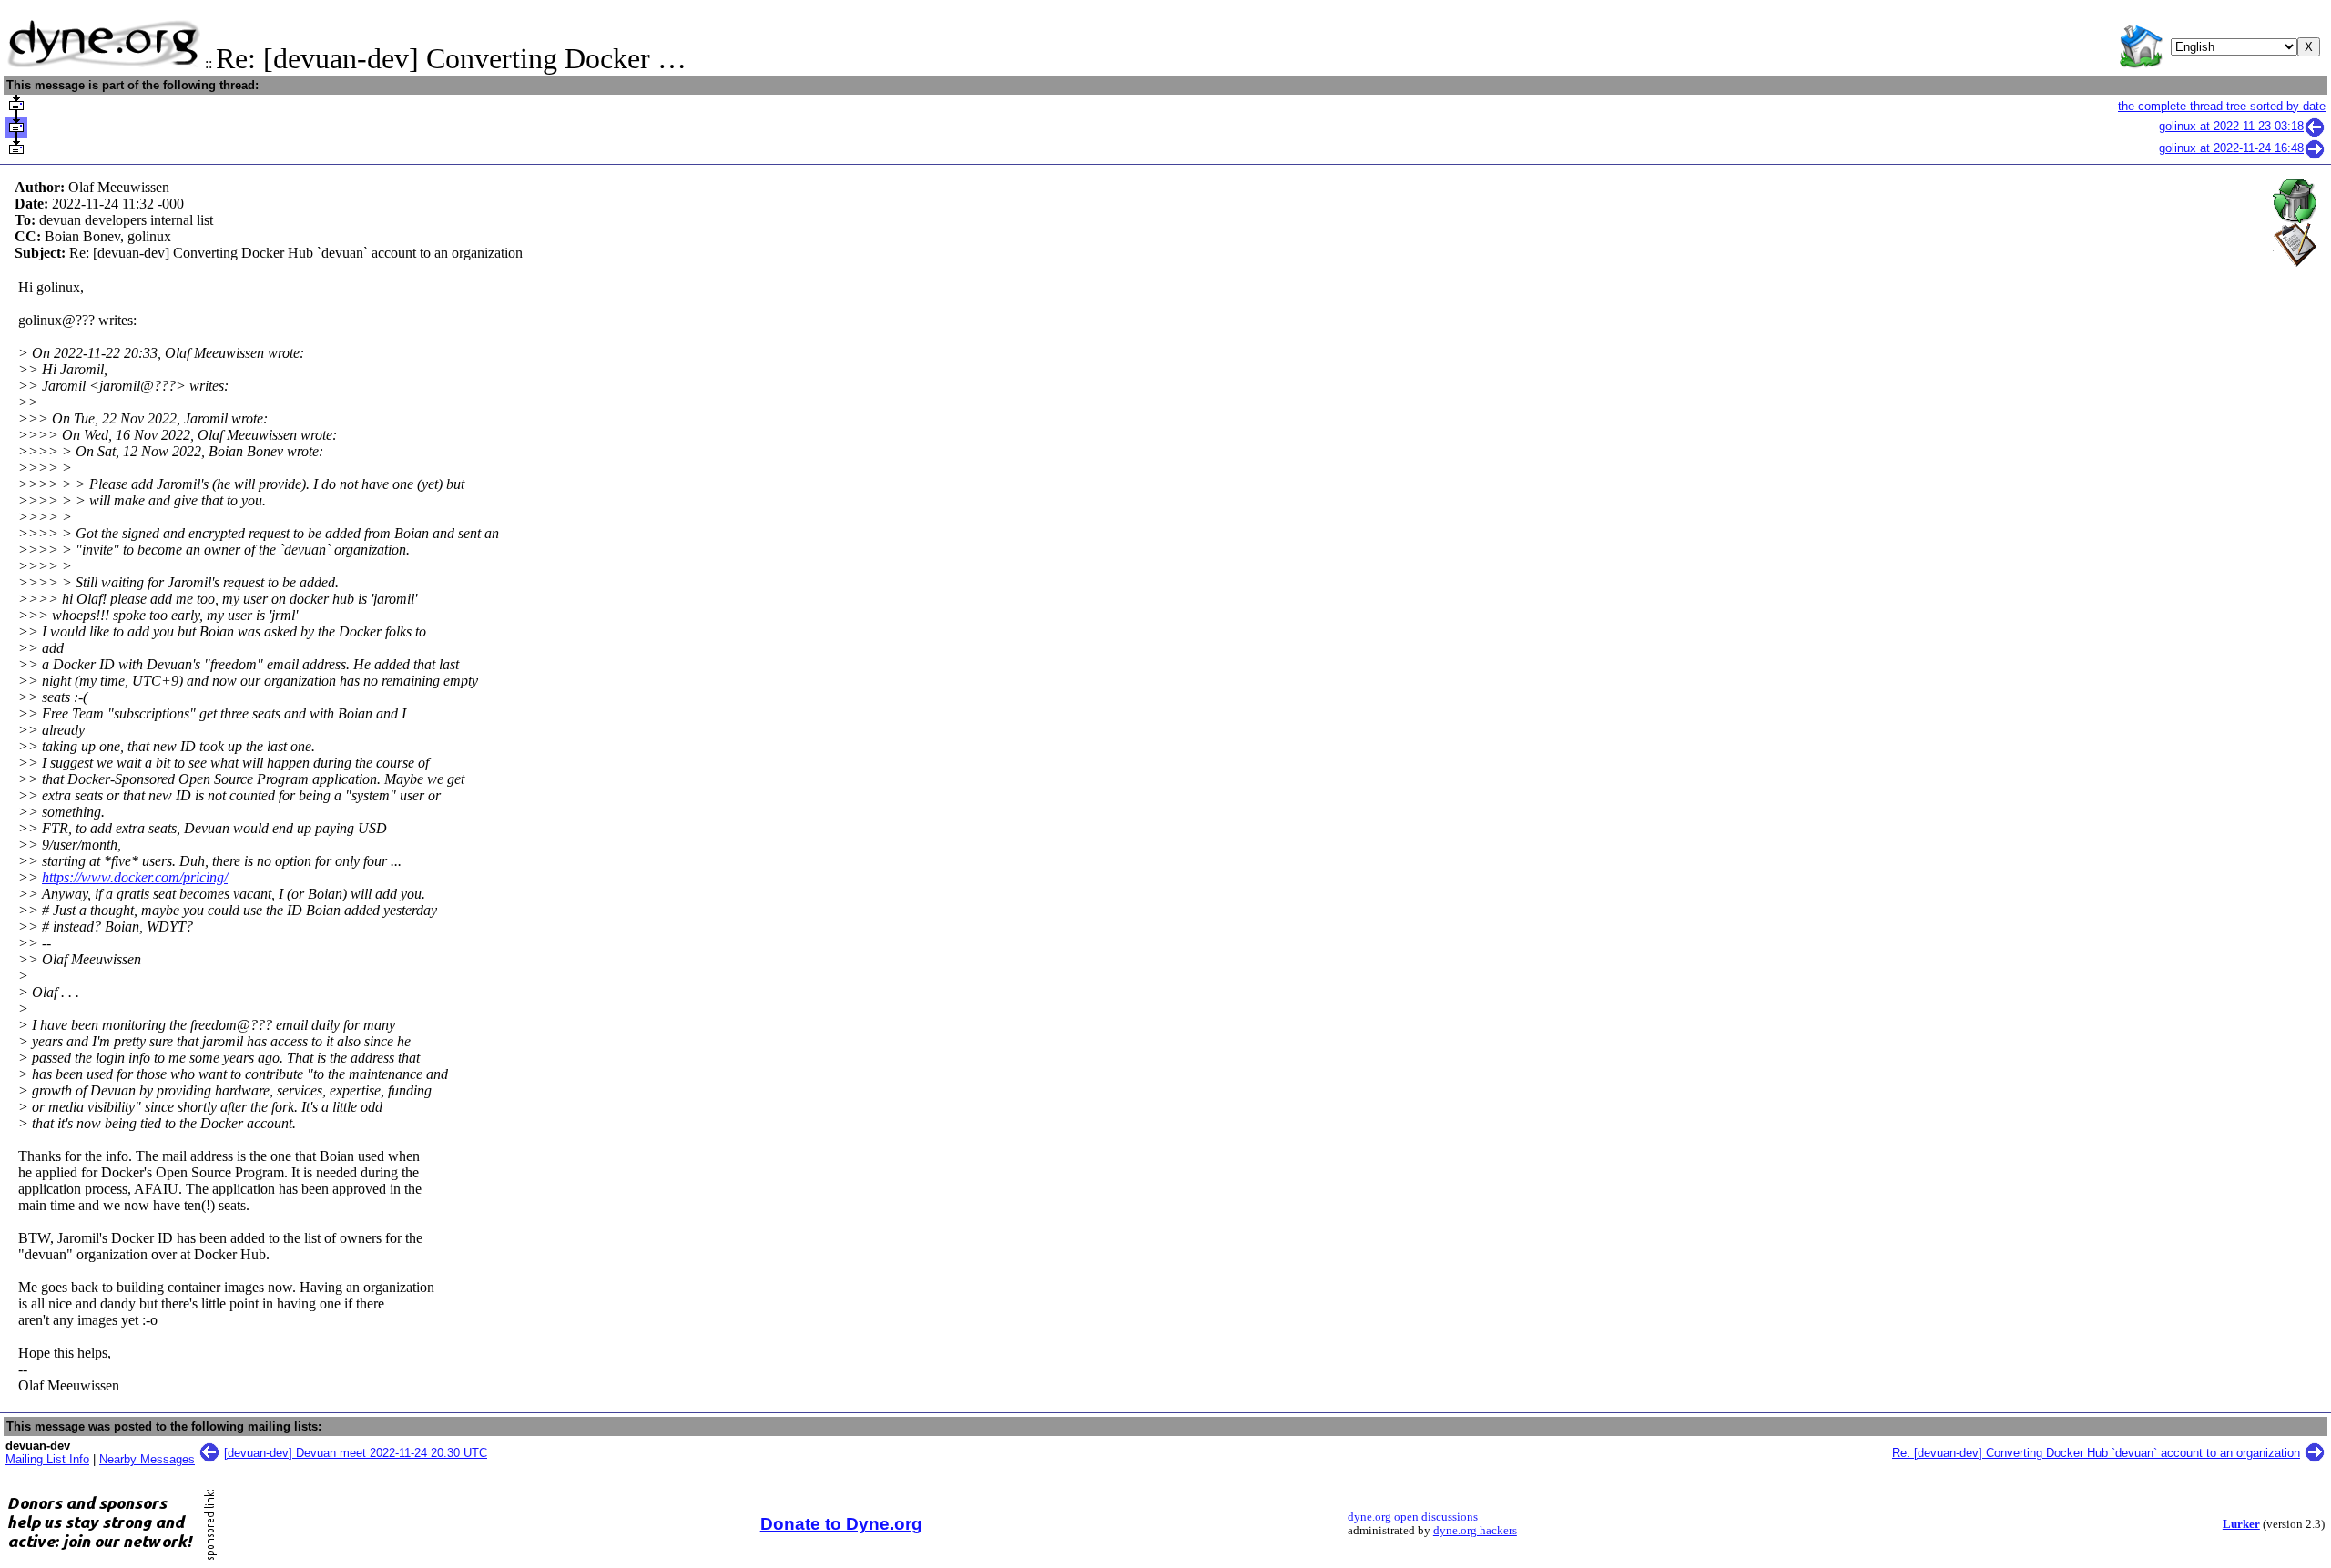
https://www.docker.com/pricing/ (135, 877)
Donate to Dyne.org (841, 1524)
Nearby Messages (147, 1459)
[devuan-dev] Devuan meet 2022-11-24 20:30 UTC (356, 1453)
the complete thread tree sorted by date (2222, 106)
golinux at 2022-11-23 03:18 (2231, 126)
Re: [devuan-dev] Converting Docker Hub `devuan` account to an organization (2096, 1453)
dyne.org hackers (1475, 1531)
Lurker (2241, 1524)
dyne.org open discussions (1413, 1517)
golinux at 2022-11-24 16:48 (2231, 148)
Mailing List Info (47, 1459)
